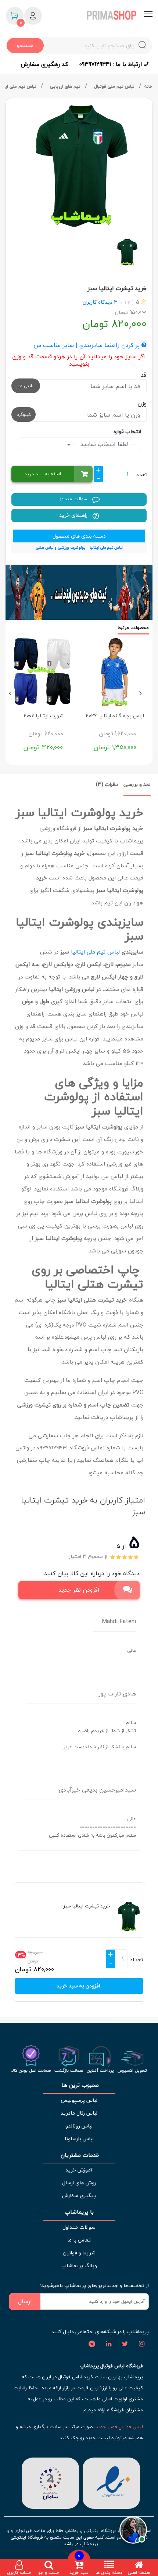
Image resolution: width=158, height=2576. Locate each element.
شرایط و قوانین (79, 2253)
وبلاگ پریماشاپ (79, 2266)
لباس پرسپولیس (79, 2100)
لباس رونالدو (79, 2126)
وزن (142, 403)
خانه (148, 86)
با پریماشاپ (79, 2212)
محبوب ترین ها (79, 2085)
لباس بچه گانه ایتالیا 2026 (115, 716)
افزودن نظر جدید (79, 1590)
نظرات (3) (107, 784)
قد (144, 375)
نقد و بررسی (137, 784)
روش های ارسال (79, 2183)
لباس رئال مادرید (79, 2113)
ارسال (25, 2301)
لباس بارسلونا (79, 2139)
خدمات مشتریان (79, 2155)
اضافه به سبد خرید (43, 474)
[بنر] (79, 592)
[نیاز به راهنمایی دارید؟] (133, 2529)
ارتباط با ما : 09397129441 (112, 64)
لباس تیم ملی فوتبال (115, 86)
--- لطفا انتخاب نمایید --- (103, 444)
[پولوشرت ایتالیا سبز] (79, 166)
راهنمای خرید (74, 515)
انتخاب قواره (127, 431)
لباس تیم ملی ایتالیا (95, 952)
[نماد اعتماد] (111, 2482)
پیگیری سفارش (79, 2196)
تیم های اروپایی (66, 86)
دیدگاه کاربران (98, 302)
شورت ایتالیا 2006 (43, 716)
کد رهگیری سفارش (44, 64)
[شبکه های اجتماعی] (141, 2344)
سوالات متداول (73, 499)
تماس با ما (79, 2240)
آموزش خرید (79, 2170)
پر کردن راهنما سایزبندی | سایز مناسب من (87, 345)
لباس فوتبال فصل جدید (119, 2427)
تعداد (141, 475)
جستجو (25, 45)
